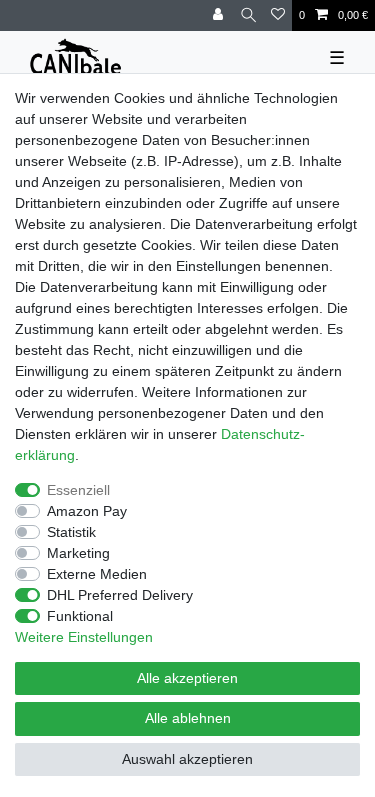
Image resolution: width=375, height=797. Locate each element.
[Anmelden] (220, 15)
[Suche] (248, 15)
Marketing (78, 553)
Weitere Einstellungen (84, 637)
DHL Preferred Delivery (120, 595)
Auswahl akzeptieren (187, 759)
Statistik (71, 532)
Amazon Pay (87, 511)
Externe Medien (97, 574)
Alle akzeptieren (187, 678)
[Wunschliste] (278, 15)
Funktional (80, 616)
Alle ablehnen (188, 718)
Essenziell (78, 490)
